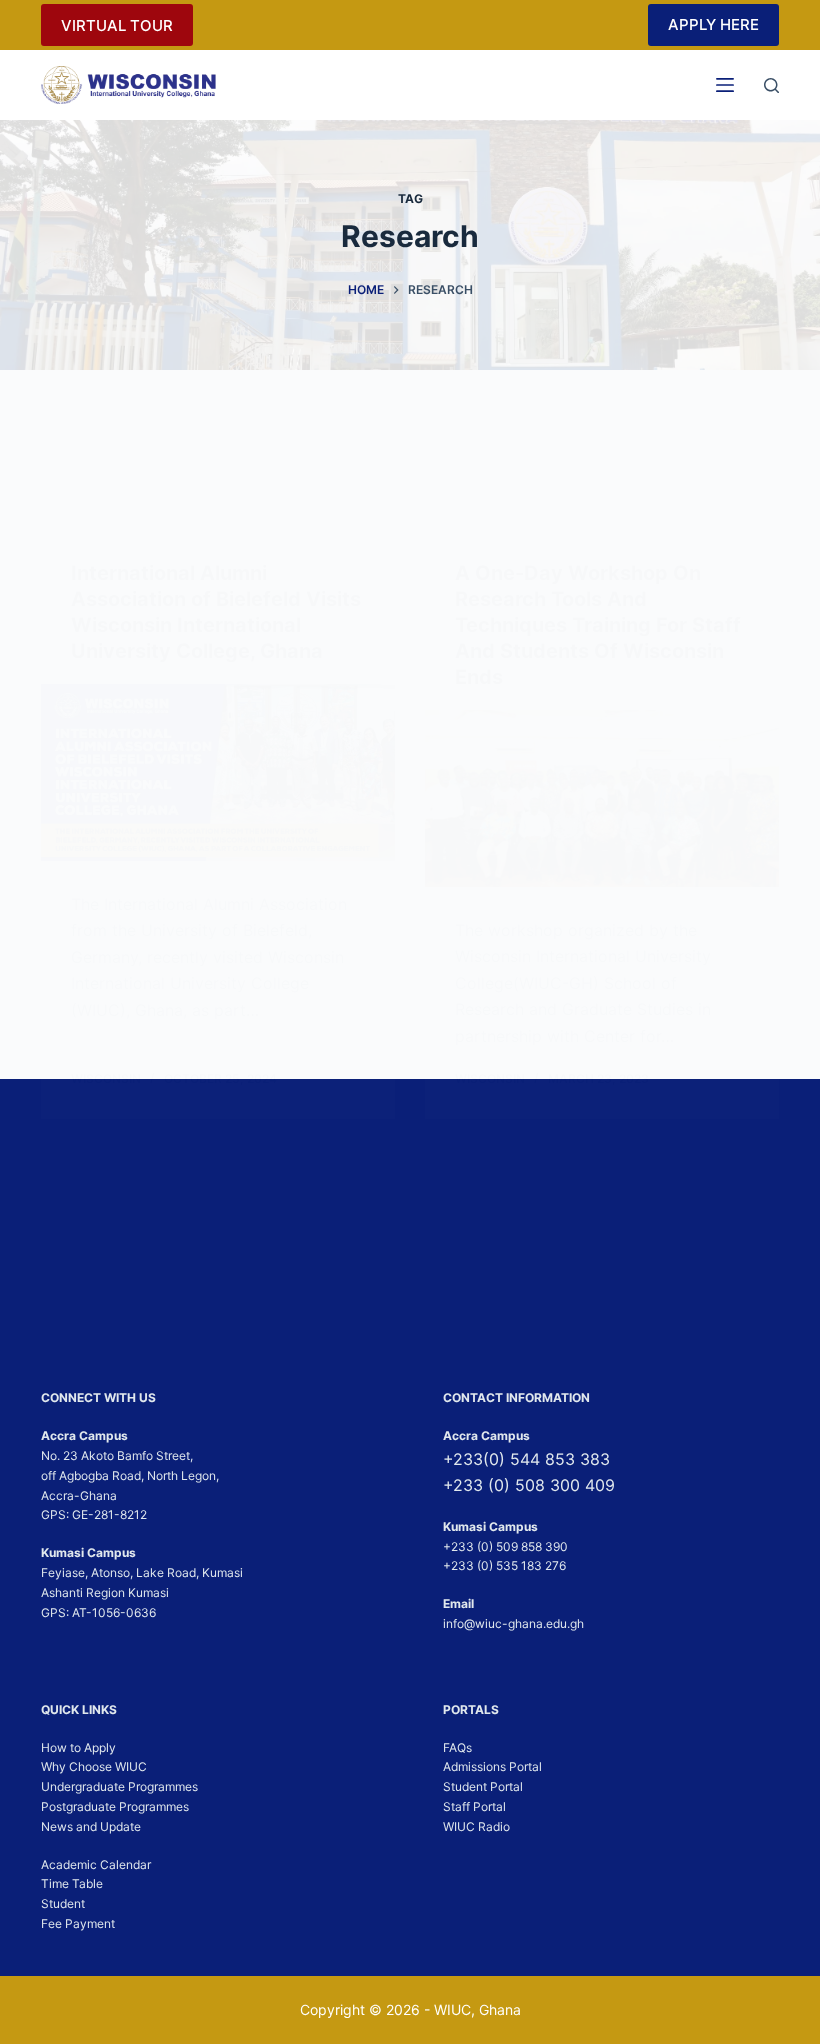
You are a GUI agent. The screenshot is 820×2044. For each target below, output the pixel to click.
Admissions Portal (492, 1766)
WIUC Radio (476, 1826)
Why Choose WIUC (94, 1766)
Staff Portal (474, 1806)
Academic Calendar (96, 1864)
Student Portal (483, 1786)
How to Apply (78, 1747)
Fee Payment (78, 1923)
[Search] (771, 85)
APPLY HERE (713, 24)
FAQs (457, 1747)
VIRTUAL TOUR (117, 25)
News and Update (91, 1826)
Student (63, 1903)
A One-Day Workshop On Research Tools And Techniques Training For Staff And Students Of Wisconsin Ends (598, 625)
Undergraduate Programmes (119, 1786)
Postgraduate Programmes (115, 1806)
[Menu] (725, 85)
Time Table (72, 1883)
